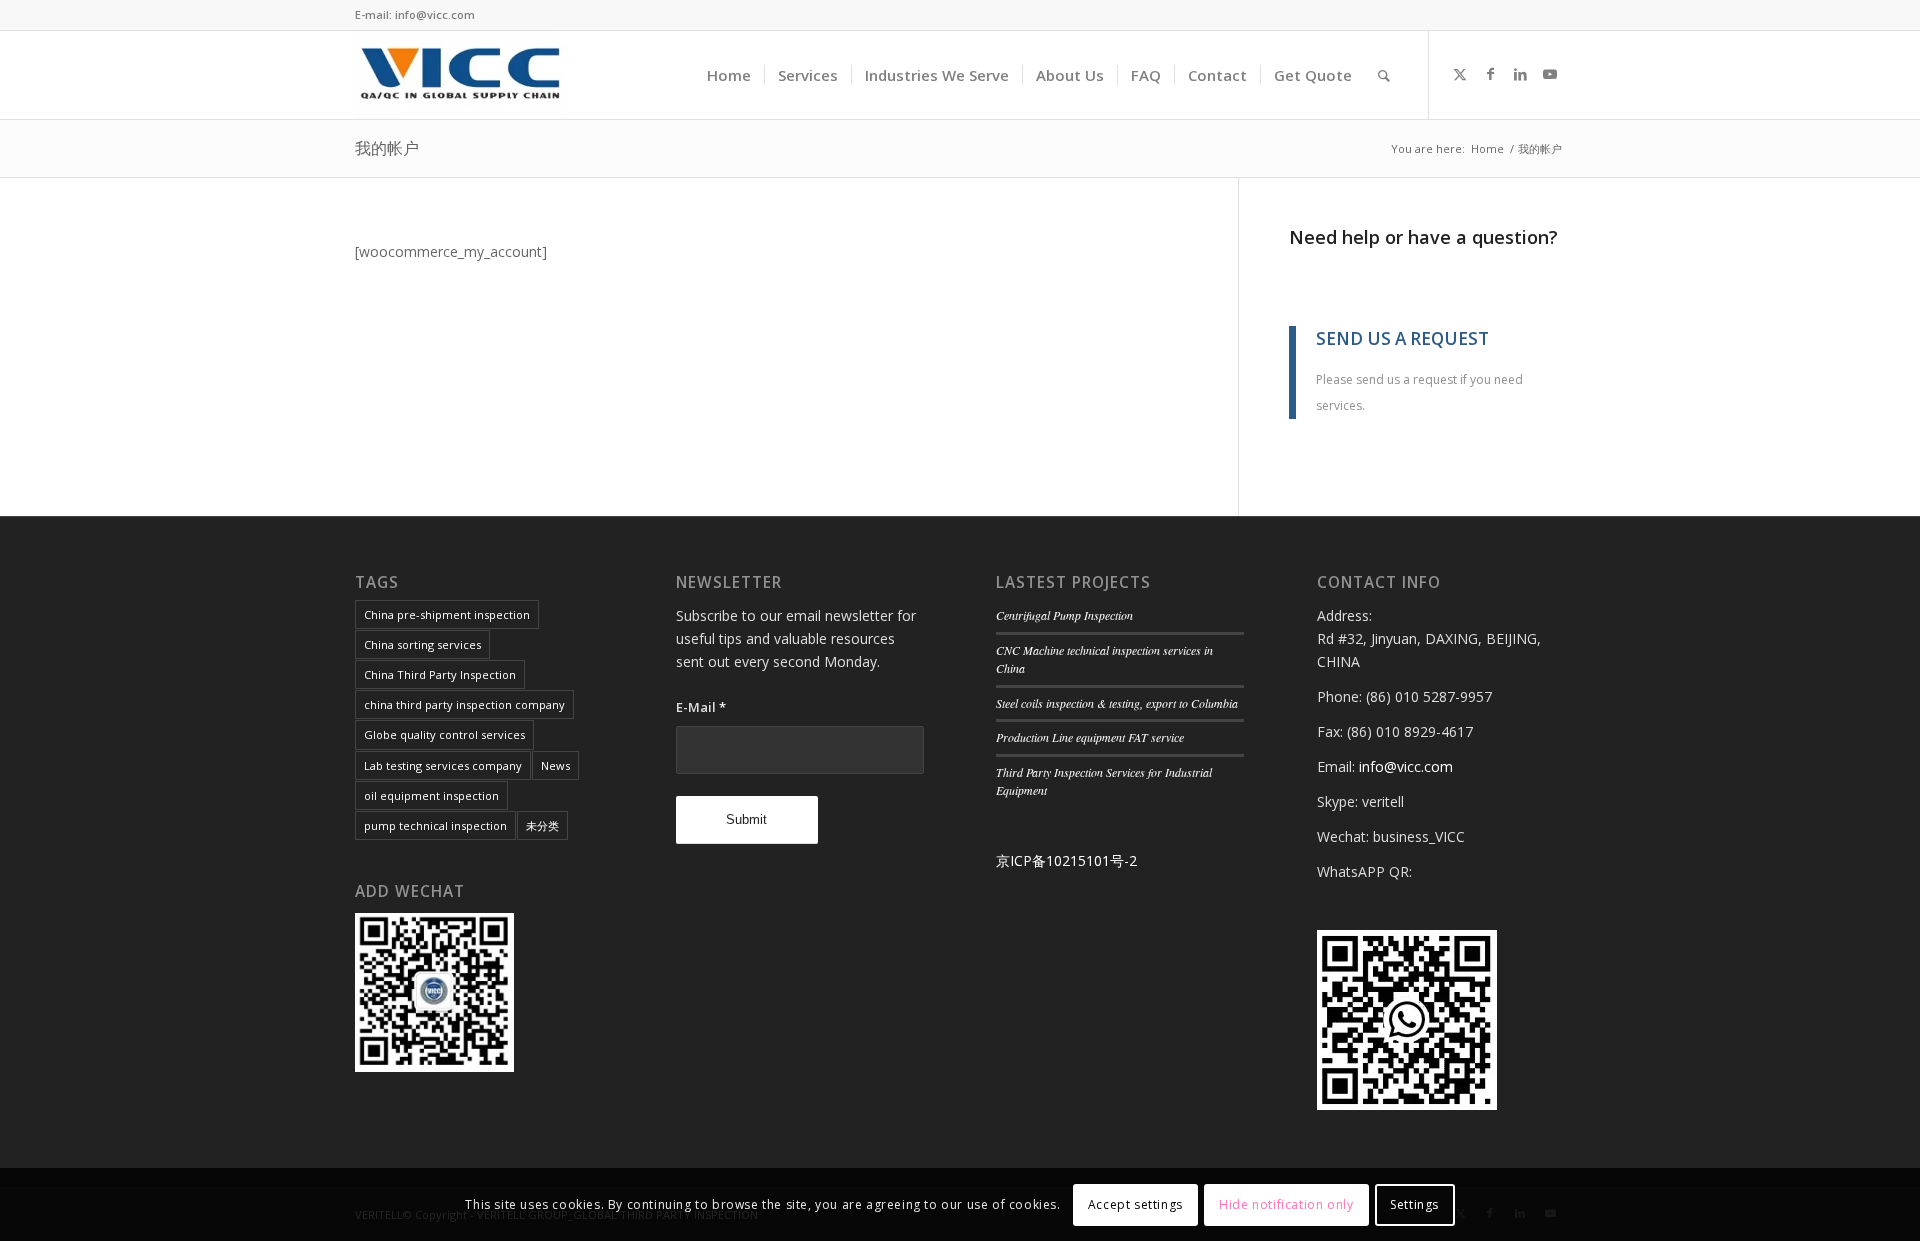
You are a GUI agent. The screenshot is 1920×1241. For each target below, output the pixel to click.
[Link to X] (1460, 74)
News (555, 765)
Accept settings (1135, 1203)
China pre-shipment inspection (447, 614)
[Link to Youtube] (1550, 74)
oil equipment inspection (431, 795)
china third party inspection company (464, 704)
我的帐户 (387, 148)
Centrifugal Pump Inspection (1064, 615)
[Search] (1384, 75)
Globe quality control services (444, 734)
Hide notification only (1286, 1203)
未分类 (542, 825)
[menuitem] (729, 75)
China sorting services (422, 644)
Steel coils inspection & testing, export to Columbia (1117, 703)
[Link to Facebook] (1490, 74)
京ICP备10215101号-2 (1066, 860)
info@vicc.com (1406, 766)
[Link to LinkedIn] (1520, 74)
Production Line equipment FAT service (1090, 737)
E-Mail (701, 707)
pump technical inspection (435, 825)
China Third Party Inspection (440, 674)
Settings (1414, 1203)
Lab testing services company (443, 765)
